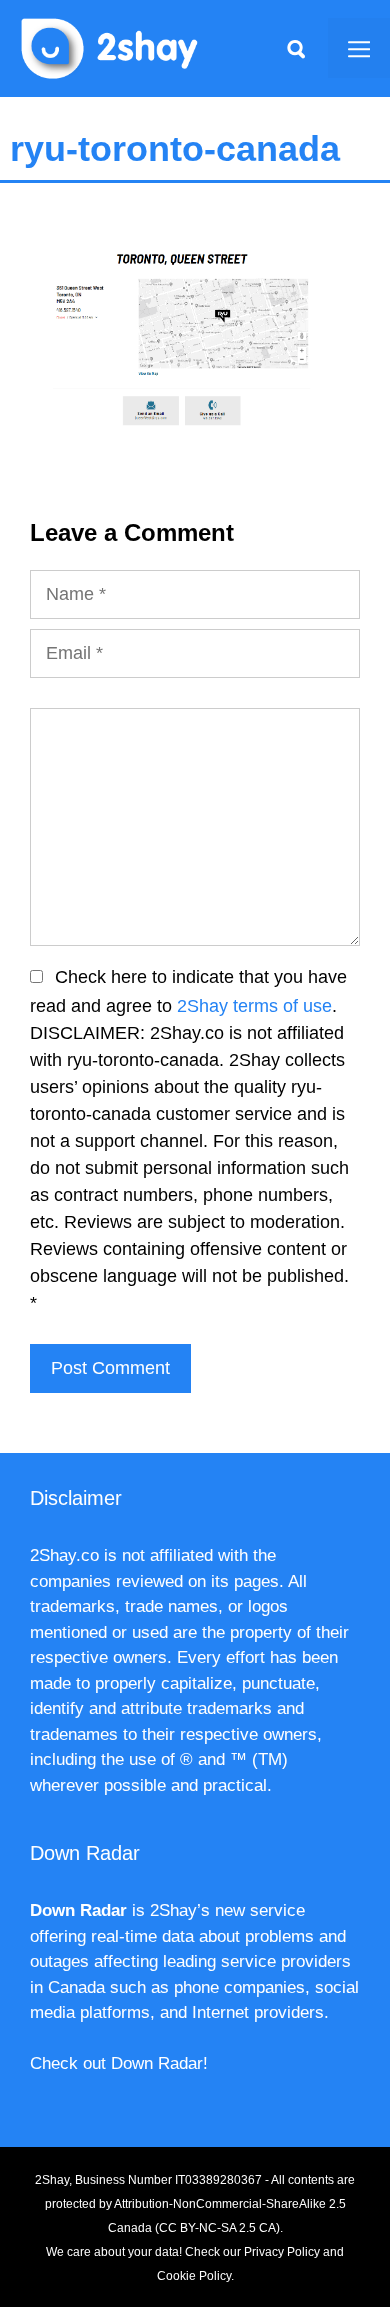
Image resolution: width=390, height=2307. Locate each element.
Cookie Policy (194, 2276)
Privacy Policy (282, 2252)
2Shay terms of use (254, 1006)
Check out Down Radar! (119, 2063)
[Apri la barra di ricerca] (296, 48)
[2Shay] (110, 47)
